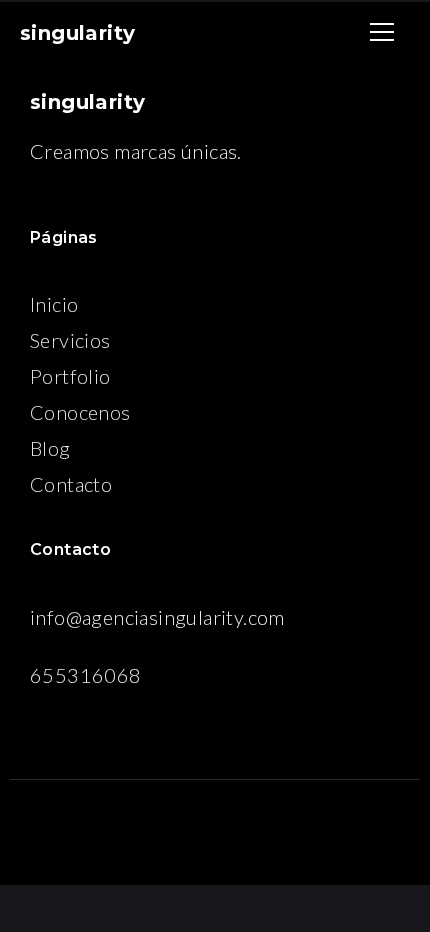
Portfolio (70, 376)
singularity (77, 33)
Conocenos (80, 412)
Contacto (71, 484)
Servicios (70, 340)
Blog (50, 448)
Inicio (54, 304)
